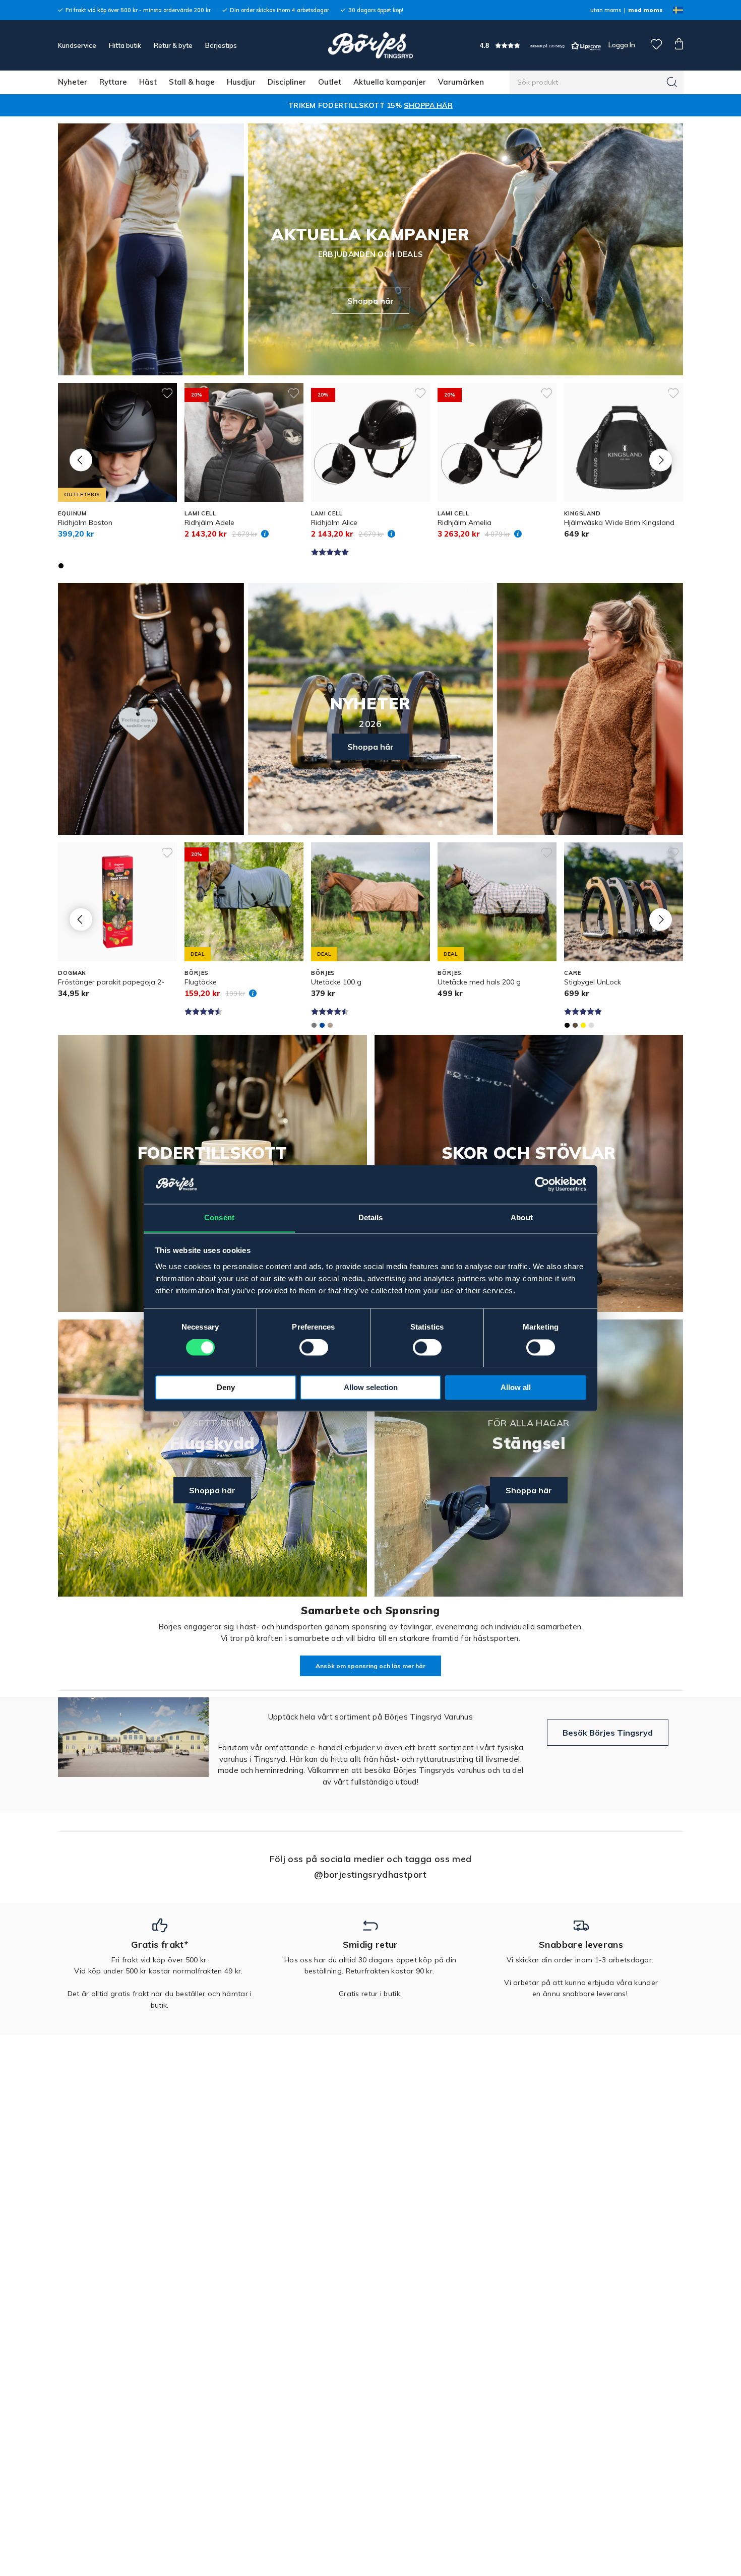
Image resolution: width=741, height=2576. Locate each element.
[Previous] (81, 460)
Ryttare (113, 82)
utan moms (606, 10)
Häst (148, 82)
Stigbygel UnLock (593, 982)
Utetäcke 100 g (336, 982)
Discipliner (287, 82)
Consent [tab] (219, 1217)
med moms (645, 10)
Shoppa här (371, 301)
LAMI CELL (200, 513)
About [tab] (522, 1217)
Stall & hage (192, 82)
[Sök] (672, 82)
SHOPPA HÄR (428, 105)
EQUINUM (72, 513)
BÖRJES (197, 973)
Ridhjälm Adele (209, 522)
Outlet (330, 82)
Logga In (621, 45)
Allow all (516, 1387)
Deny (226, 1387)
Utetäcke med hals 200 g (479, 982)
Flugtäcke (201, 982)
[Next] (661, 460)
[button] (540, 46)
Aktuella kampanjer (390, 82)
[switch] (314, 1347)
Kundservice (77, 45)
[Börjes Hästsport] (371, 45)
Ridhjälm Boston (85, 522)
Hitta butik (125, 45)
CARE (573, 973)
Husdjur (241, 82)
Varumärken (461, 82)
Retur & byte (173, 45)
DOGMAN (72, 973)
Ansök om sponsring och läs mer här (371, 1666)
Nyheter (73, 82)
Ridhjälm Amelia (465, 522)
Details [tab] (371, 1217)
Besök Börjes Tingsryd (608, 1733)
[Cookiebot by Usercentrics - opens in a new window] (542, 1184)
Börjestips (221, 45)
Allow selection (371, 1387)
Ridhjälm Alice (334, 522)
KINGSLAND (582, 513)
